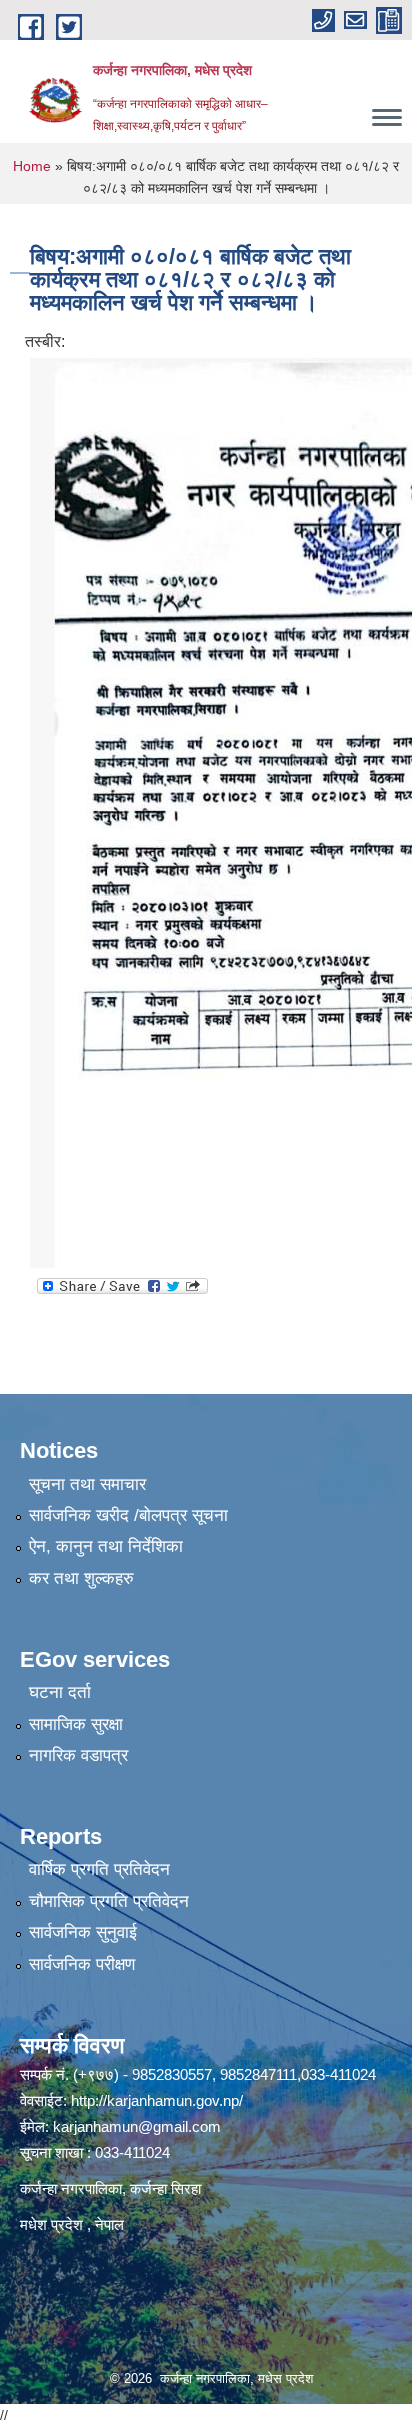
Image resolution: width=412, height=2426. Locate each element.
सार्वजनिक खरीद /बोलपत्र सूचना (128, 1515)
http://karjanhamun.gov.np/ (157, 2100)
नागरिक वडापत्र (78, 1755)
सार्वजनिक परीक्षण (82, 1964)
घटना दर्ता (60, 1692)
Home (32, 166)
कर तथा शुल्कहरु (81, 1578)
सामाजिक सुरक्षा (76, 1724)
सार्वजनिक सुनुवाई (83, 1932)
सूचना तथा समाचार (87, 1484)
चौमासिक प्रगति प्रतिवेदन (109, 1901)
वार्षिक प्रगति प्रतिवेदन (99, 1869)
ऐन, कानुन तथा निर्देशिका (106, 1546)
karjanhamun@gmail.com (137, 2126)
